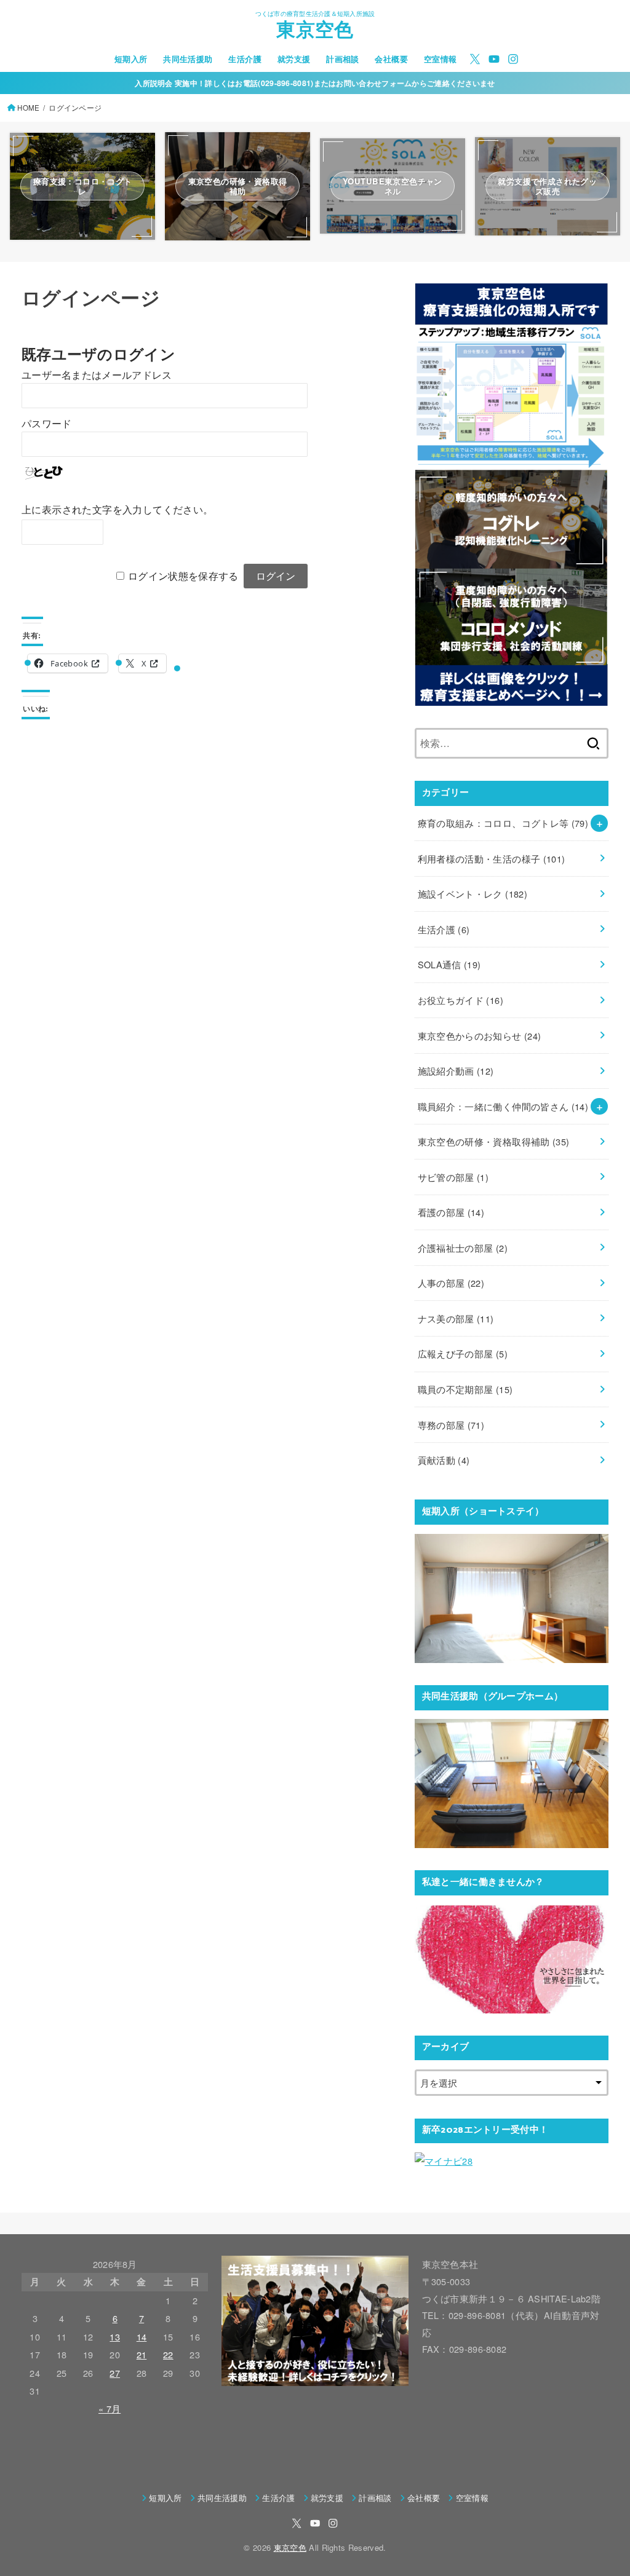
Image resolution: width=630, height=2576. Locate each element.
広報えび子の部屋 (463, 1353)
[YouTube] (494, 59)
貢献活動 (444, 1460)
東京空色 (315, 32)
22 (168, 2354)
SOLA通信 (449, 964)
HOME (28, 108)
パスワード (47, 424)
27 (115, 2373)
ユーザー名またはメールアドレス (97, 375)
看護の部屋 (451, 1212)
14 (142, 2337)
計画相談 (343, 59)
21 (142, 2354)
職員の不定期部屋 (465, 1389)
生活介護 (245, 59)
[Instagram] (513, 59)
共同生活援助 (188, 59)
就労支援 (294, 59)
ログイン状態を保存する (183, 576)
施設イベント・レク (472, 894)
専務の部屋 (451, 1425)
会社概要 (391, 59)
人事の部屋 (451, 1283)
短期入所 (131, 59)
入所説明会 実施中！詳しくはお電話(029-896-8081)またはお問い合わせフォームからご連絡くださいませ (315, 83)
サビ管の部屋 (453, 1177)
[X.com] (475, 59)
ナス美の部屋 (456, 1318)
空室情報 (441, 59)
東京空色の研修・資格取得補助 (494, 1141)
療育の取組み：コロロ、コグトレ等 (503, 823)
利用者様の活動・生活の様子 (492, 859)
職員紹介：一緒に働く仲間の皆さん (503, 1106)
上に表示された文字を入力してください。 (118, 510)
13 (115, 2337)
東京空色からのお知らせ (480, 1036)
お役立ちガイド (461, 1000)
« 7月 (110, 2408)
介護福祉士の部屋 (463, 1248)
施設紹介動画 (456, 1071)
